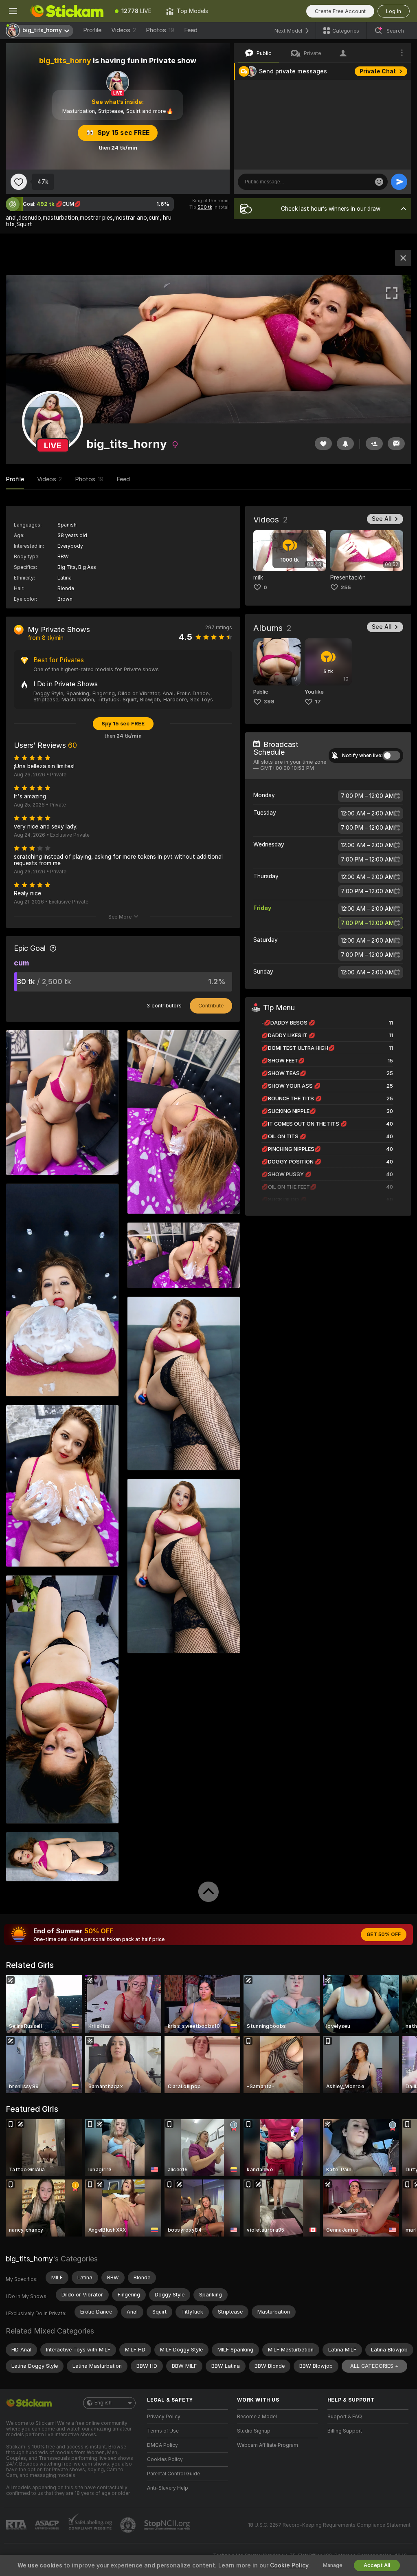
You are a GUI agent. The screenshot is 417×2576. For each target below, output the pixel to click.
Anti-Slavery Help (168, 2488)
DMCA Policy (162, 2445)
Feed (191, 30)
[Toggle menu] (13, 11)
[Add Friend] (374, 444)
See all (382, 519)
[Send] (399, 182)
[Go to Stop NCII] (168, 2525)
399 (269, 702)
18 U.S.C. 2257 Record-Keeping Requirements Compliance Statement (329, 2525)
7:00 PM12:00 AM (367, 796)
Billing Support (345, 2431)
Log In (394, 11)
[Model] (403, 258)
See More (120, 917)
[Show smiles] (379, 182)
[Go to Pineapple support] (129, 2525)
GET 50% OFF (384, 1935)
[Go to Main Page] (67, 11)
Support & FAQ (345, 2417)
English (103, 2403)
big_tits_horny (29, 2259)
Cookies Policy (165, 2459)
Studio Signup (254, 2431)
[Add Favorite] (19, 182)
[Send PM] (396, 444)
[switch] (391, 756)
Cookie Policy (289, 2565)
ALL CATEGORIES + (374, 2366)
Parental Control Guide (173, 2474)
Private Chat (378, 71)
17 (318, 702)
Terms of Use (163, 2431)
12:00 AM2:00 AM (367, 813)
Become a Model (257, 2417)
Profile (92, 30)
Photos (160, 30)
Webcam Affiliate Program (268, 2445)
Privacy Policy (164, 2417)
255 (346, 587)
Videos (124, 30)
